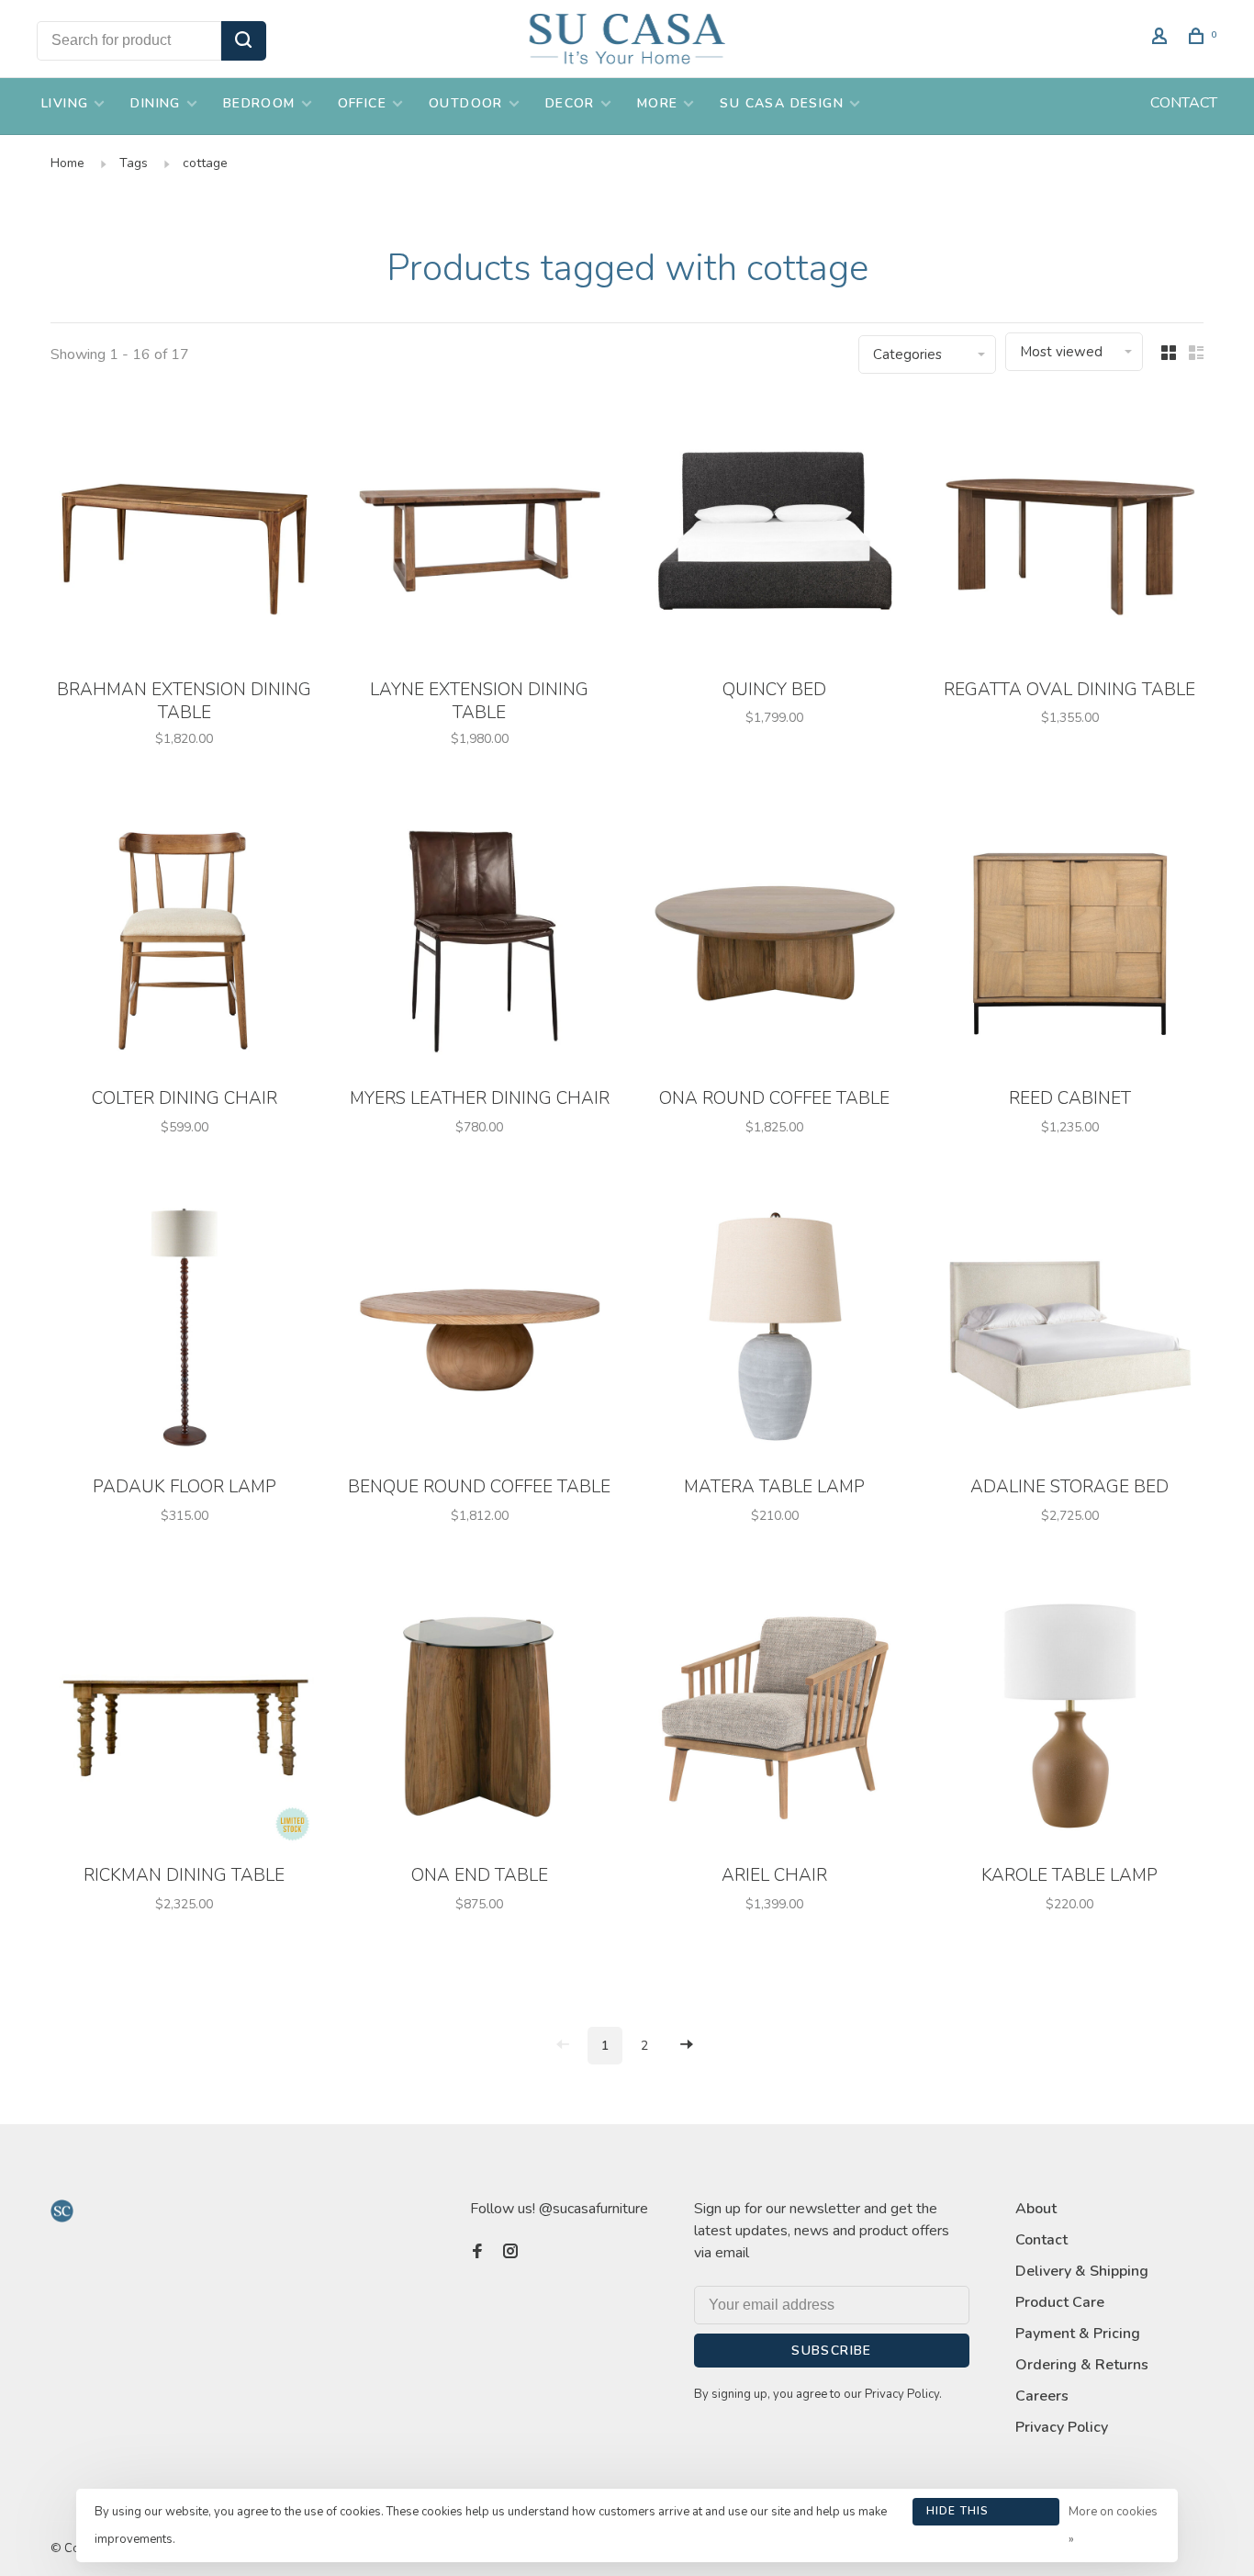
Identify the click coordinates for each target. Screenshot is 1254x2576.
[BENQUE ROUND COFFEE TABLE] (480, 1330)
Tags (134, 163)
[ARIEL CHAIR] (775, 1719)
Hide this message (958, 2514)
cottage (205, 163)
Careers (1042, 2396)
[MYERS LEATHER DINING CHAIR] (480, 942)
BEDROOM (259, 103)
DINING (155, 103)
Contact (1041, 2240)
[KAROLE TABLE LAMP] (1070, 1719)
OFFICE (362, 103)
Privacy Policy (1062, 2427)
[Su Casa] (62, 2211)
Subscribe (832, 2351)
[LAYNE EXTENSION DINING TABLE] (480, 532)
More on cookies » (1113, 2525)
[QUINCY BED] (775, 532)
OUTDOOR (466, 103)
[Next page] (687, 2046)
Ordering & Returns (1082, 2365)
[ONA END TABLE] (480, 1719)
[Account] (1162, 39)
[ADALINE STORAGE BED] (1070, 1330)
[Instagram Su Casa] (510, 2253)
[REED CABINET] (1070, 942)
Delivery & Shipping (1082, 2271)
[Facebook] (477, 2253)
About (1036, 2209)
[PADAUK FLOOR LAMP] (185, 1330)
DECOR (570, 103)
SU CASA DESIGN (782, 103)
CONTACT (1184, 103)
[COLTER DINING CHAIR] (185, 942)
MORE (658, 103)
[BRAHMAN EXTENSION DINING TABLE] (185, 532)
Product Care (1060, 2302)
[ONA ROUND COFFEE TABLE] (775, 942)
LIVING (65, 103)
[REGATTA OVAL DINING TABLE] (1070, 532)
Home (67, 163)
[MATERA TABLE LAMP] (775, 1330)
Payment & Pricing (1078, 2334)
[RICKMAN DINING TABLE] (185, 1719)
